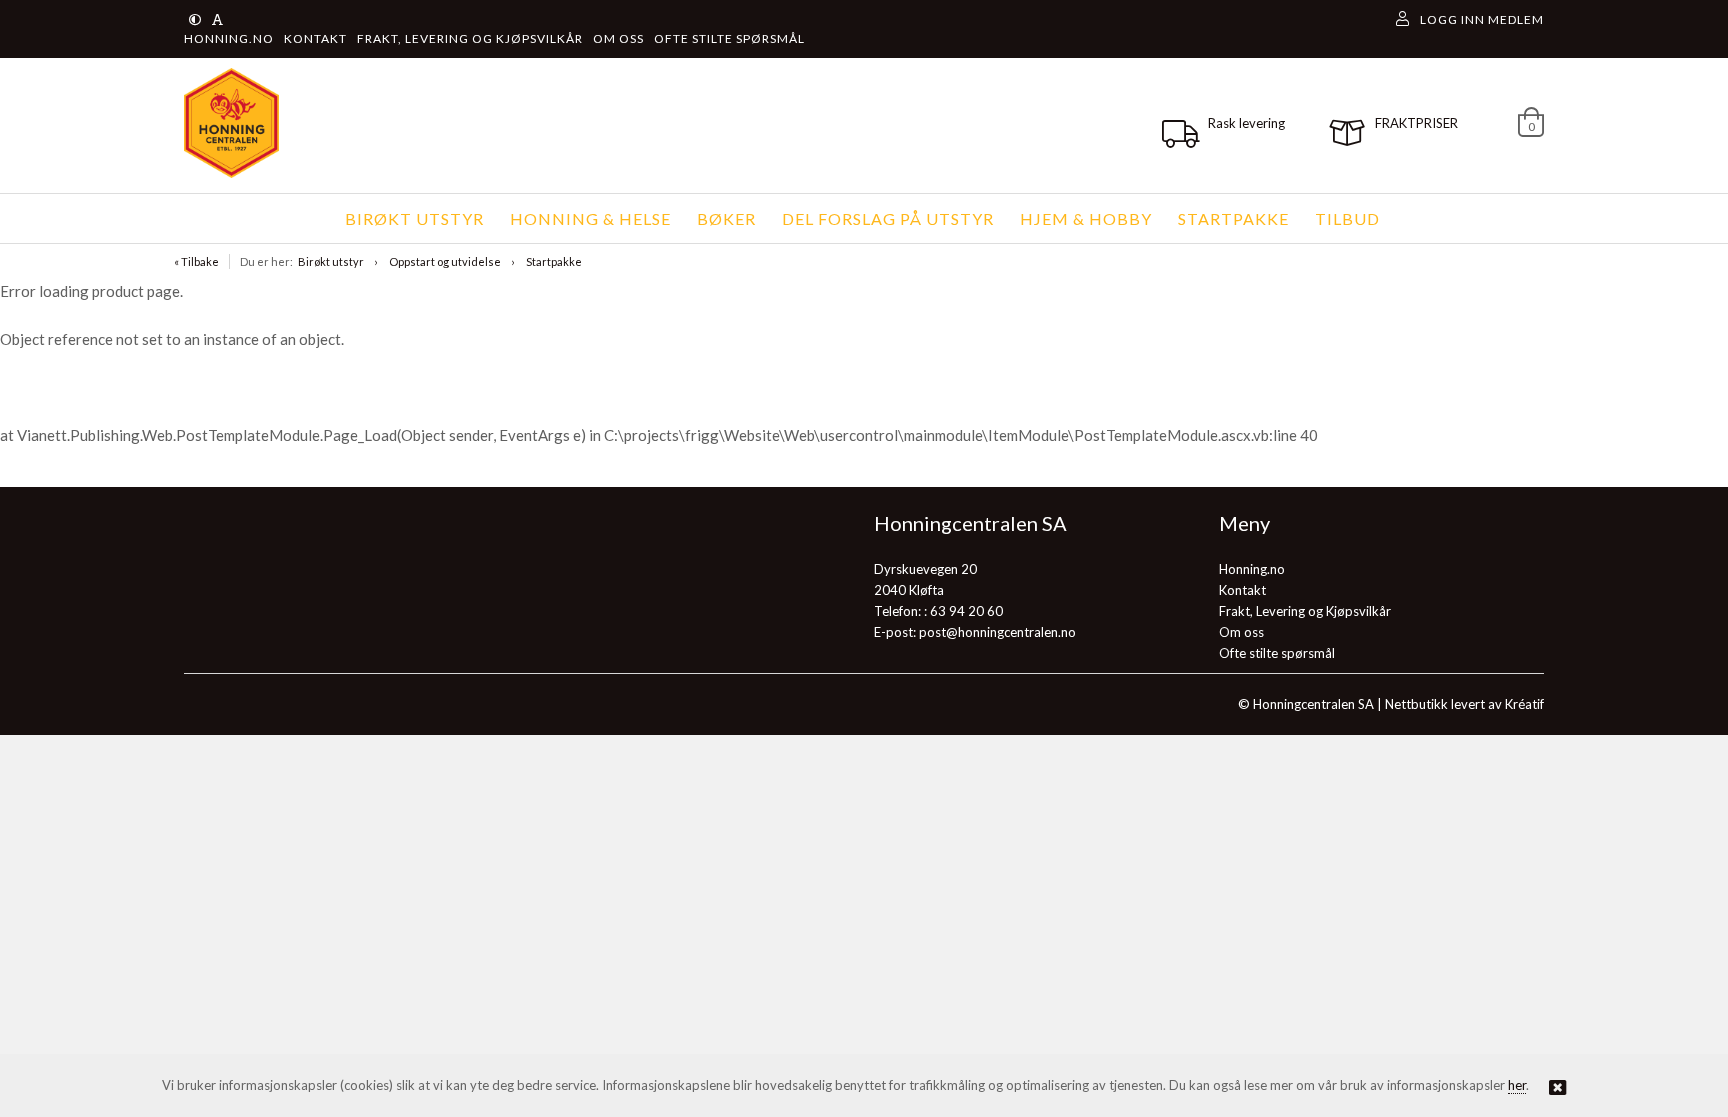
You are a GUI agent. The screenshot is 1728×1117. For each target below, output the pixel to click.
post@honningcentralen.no (997, 632)
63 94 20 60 (966, 611)
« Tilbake (196, 261)
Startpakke (554, 261)
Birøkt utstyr (331, 261)
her (1517, 1085)
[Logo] (226, 123)
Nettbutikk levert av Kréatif (1464, 704)
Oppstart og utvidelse (445, 261)
